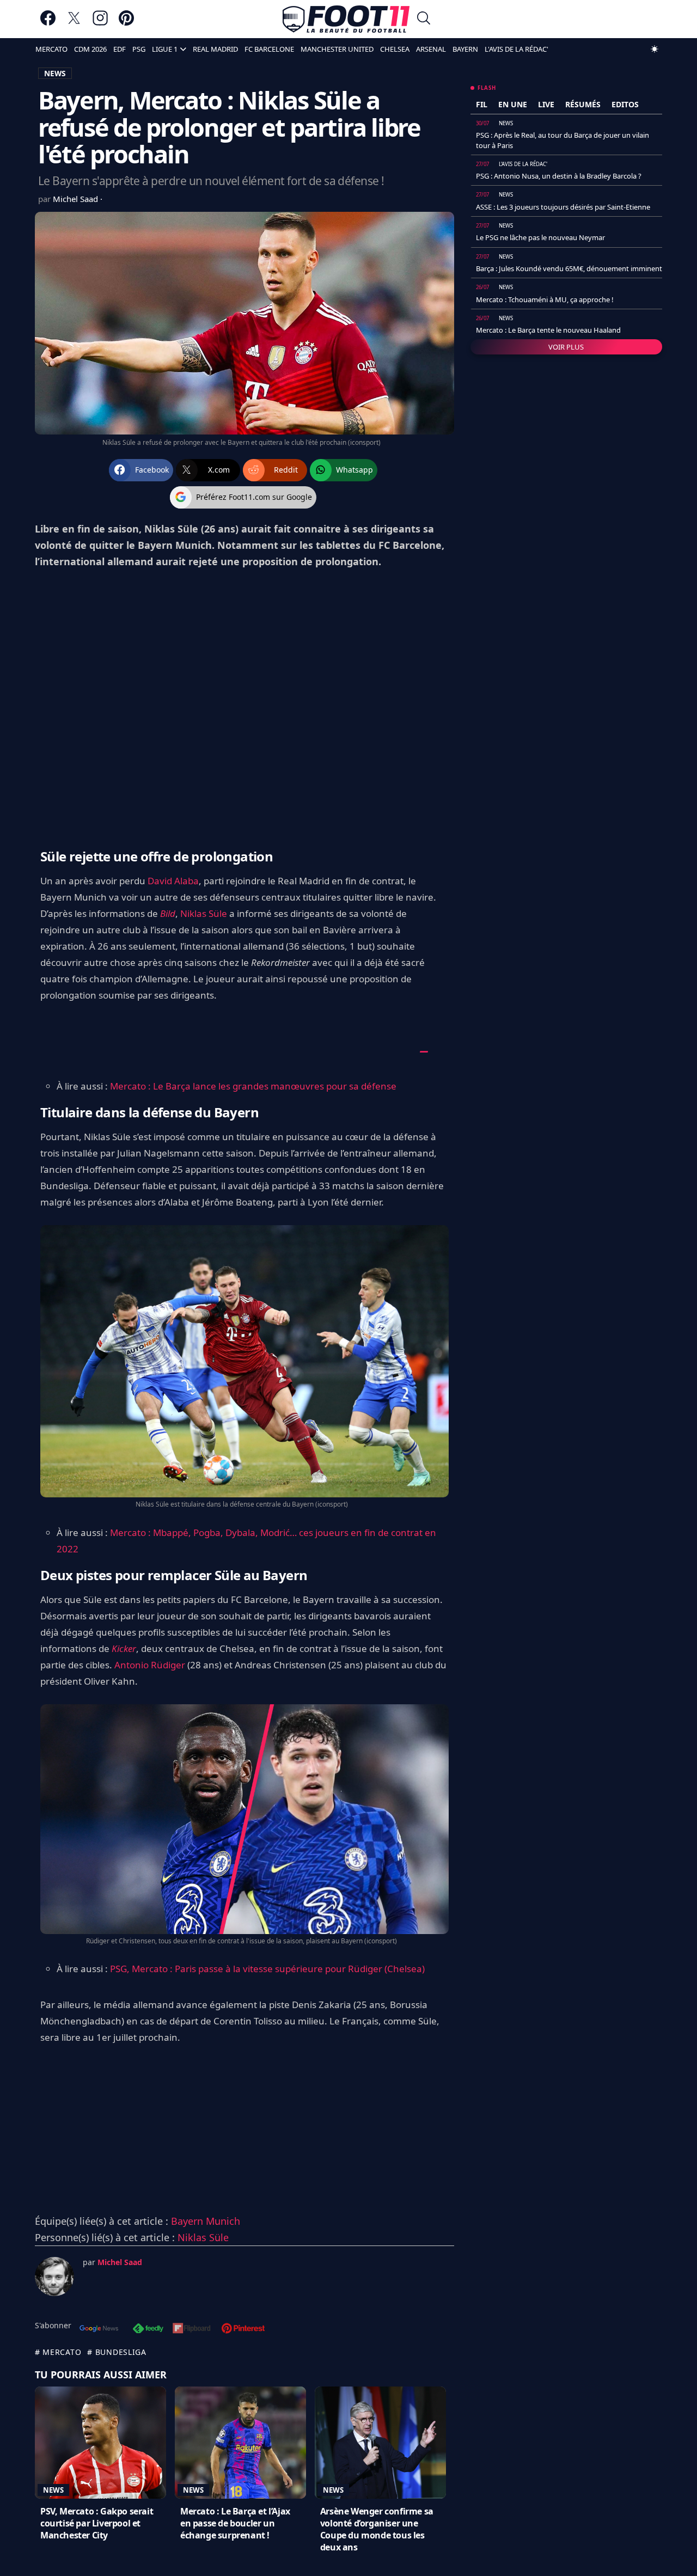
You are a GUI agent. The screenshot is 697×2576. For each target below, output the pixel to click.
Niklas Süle (204, 913)
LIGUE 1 (165, 49)
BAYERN (465, 49)
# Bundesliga (117, 2352)
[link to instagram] (100, 23)
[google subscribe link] (99, 2329)
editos (625, 104)
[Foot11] (346, 19)
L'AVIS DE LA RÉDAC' (516, 49)
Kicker (124, 1648)
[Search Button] (424, 19)
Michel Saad (77, 199)
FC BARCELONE (269, 49)
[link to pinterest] (126, 23)
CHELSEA (395, 49)
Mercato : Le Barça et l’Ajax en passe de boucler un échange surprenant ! (235, 2523)
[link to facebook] (48, 23)
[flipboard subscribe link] (192, 2329)
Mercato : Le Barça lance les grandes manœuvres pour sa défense (253, 1086)
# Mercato (58, 2352)
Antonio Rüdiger (150, 1665)
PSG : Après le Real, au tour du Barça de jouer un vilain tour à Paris (563, 140)
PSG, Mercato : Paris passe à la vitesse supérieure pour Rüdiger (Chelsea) (267, 1969)
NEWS (55, 73)
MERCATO (51, 49)
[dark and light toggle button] (655, 49)
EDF (120, 49)
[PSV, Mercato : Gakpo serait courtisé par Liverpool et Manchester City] (100, 2443)
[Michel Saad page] (54, 2277)
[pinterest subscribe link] (243, 2329)
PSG (139, 49)
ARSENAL (431, 49)
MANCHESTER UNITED (337, 49)
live (546, 104)
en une (513, 104)
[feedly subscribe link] (148, 2329)
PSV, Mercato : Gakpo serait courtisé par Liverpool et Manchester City (97, 2523)
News (53, 2490)
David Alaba (173, 881)
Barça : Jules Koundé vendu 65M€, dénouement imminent (569, 268)
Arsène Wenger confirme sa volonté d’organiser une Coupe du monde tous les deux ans (377, 2529)
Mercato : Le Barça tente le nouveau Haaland (548, 330)
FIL (482, 104)
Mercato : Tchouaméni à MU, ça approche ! (545, 299)
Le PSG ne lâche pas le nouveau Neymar (540, 237)
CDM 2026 (90, 49)
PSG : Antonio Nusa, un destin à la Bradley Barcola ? (559, 176)
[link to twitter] (74, 23)
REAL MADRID (215, 49)
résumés (583, 104)
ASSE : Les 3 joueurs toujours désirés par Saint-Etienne (563, 207)
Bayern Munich (206, 2221)
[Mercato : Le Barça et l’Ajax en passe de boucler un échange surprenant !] (240, 2443)
